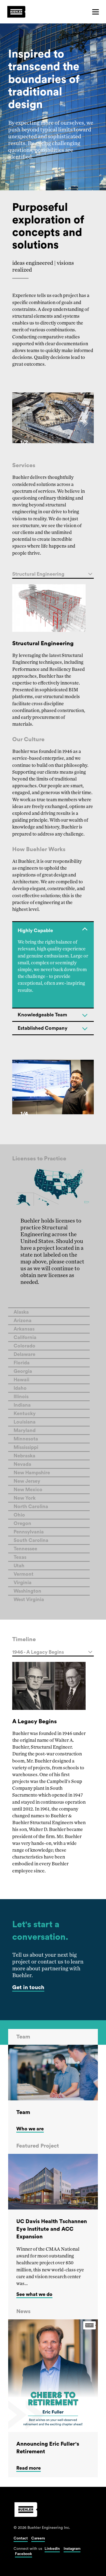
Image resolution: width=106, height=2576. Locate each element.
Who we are (30, 2129)
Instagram (72, 2549)
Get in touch (28, 1987)
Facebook (24, 2554)
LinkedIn (52, 2549)
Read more (29, 2468)
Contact (21, 2538)
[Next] (85, 423)
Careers (38, 2538)
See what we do (34, 2294)
